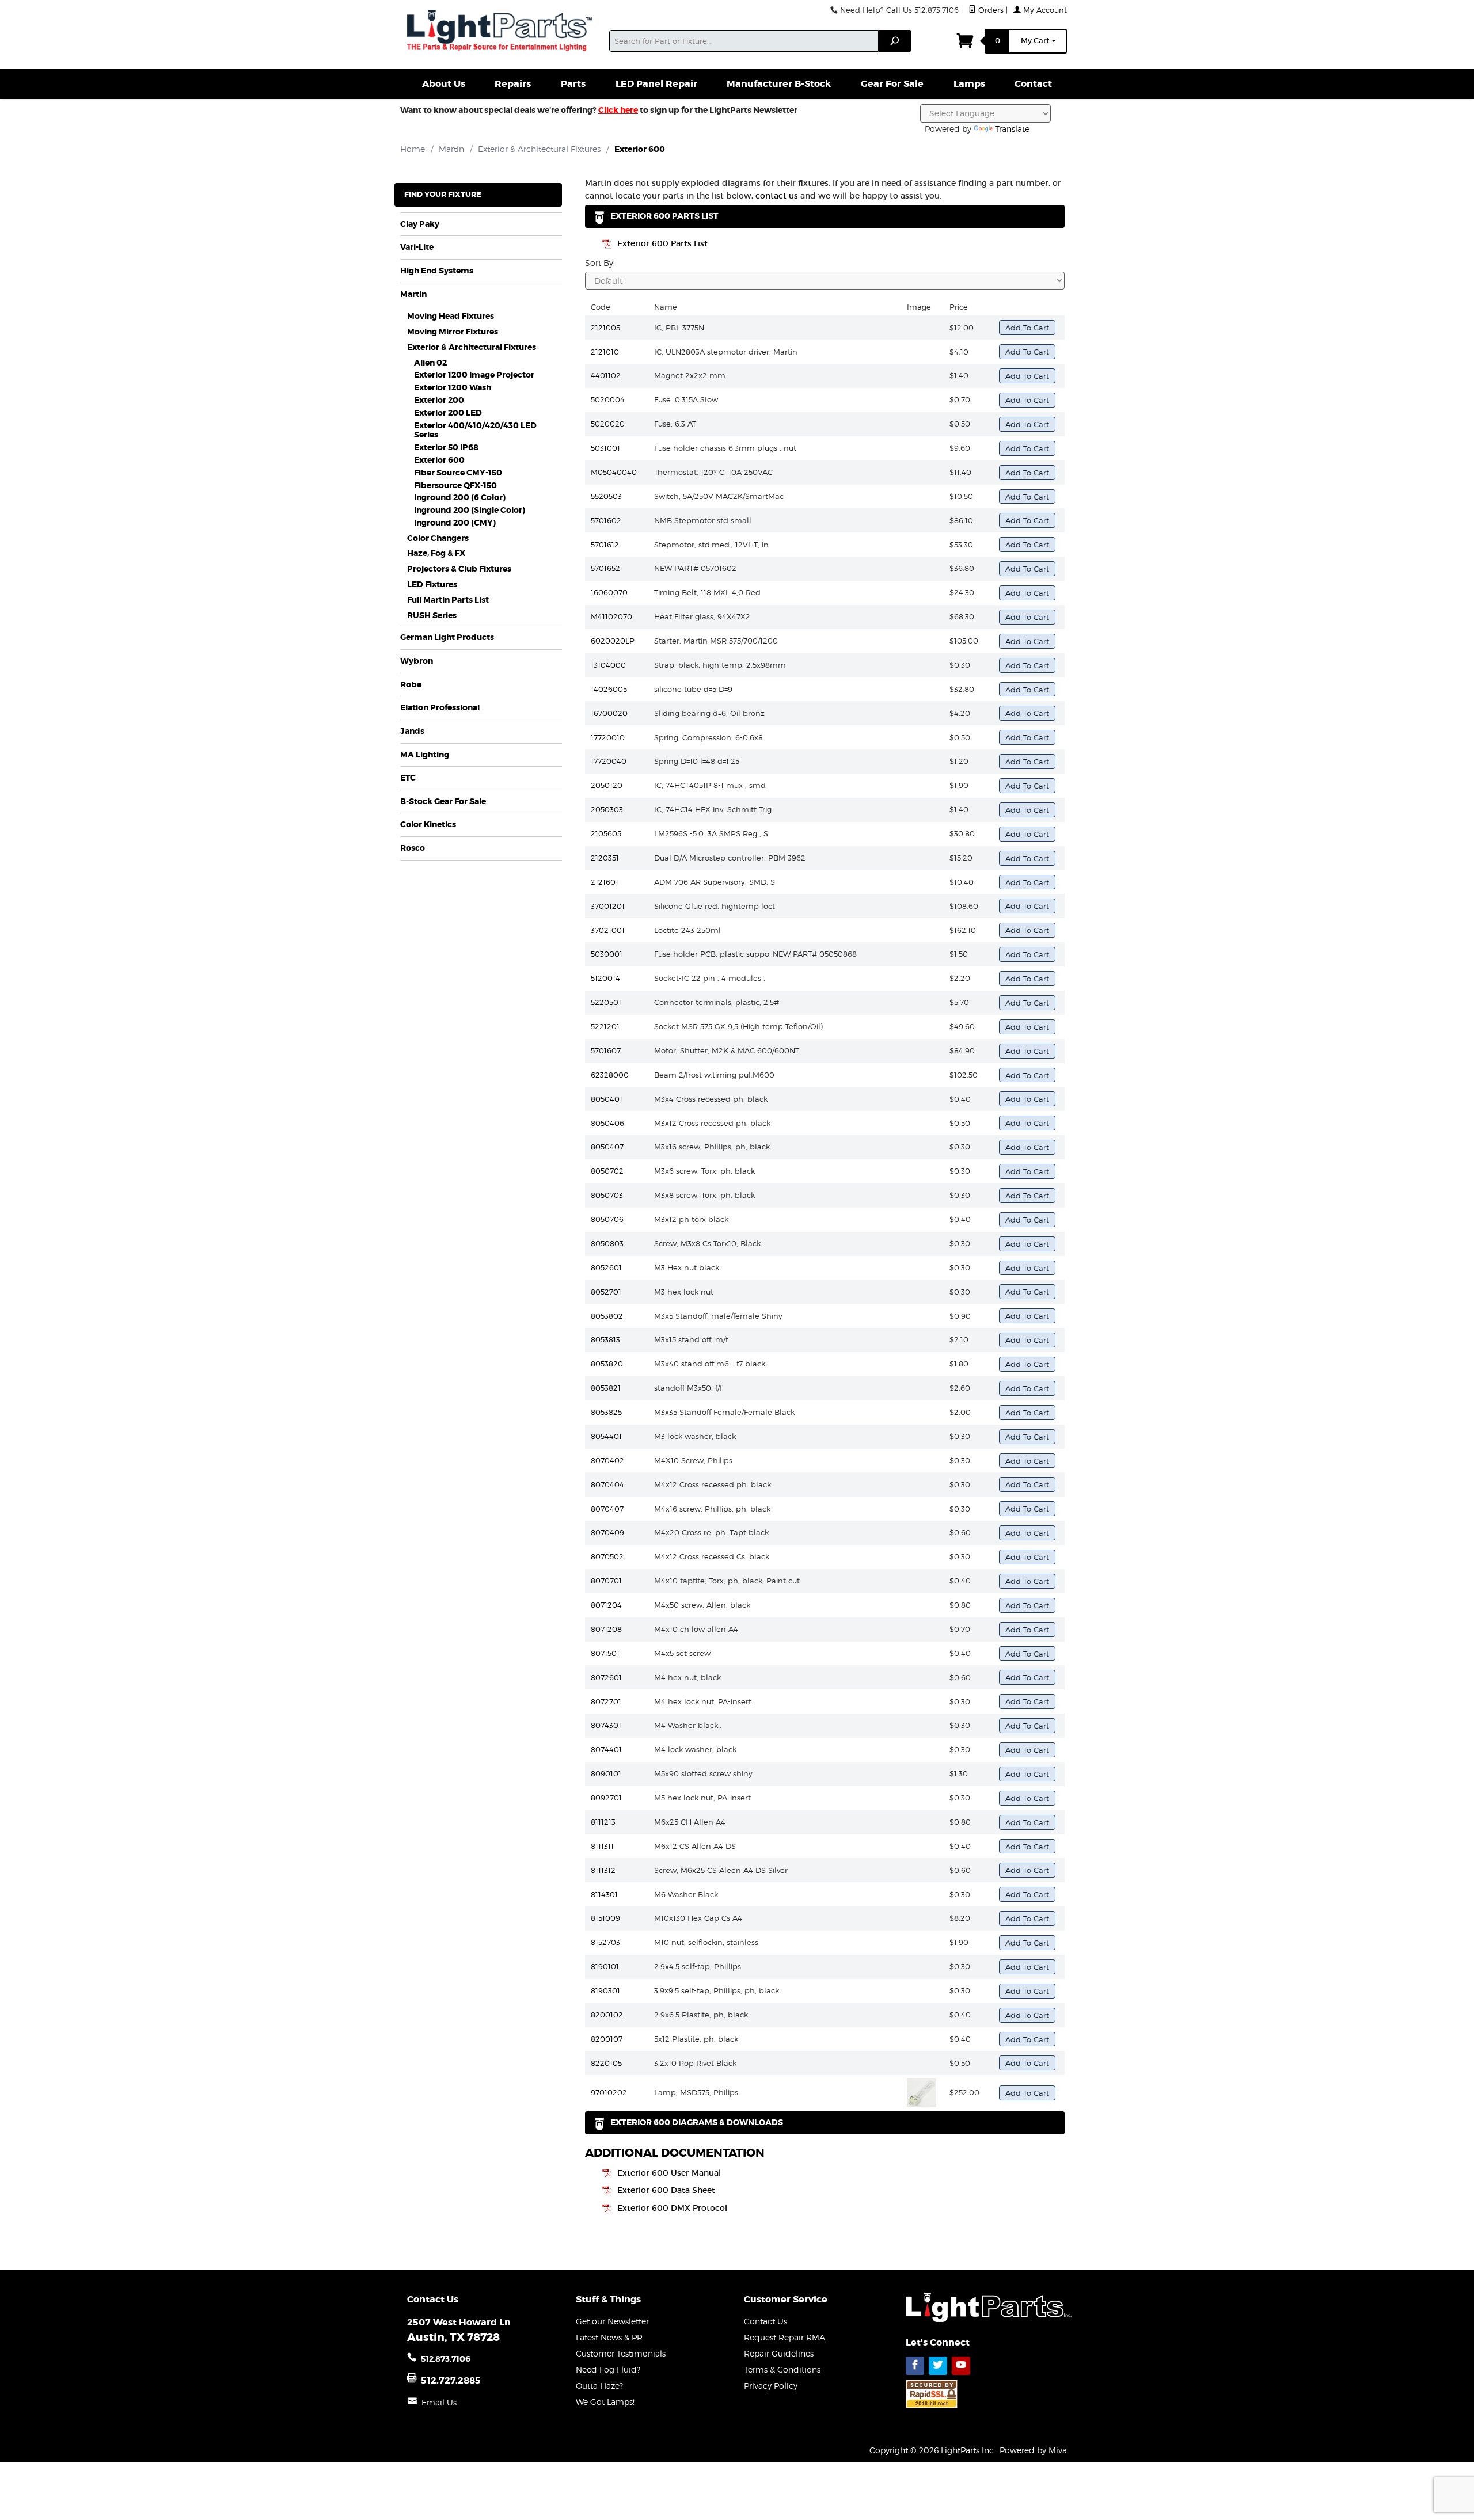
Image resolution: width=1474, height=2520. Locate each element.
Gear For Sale (892, 84)
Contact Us (766, 2321)
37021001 (608, 930)
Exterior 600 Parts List (662, 243)
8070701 (606, 1581)
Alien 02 (430, 363)
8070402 (607, 1460)
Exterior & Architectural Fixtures (472, 347)
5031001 (605, 448)
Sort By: (600, 263)
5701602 (606, 520)
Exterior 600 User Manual (669, 2173)
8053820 (607, 1364)
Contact (1033, 84)
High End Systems (437, 271)
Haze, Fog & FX (436, 553)
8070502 (607, 1556)
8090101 (606, 1773)
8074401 (606, 1749)
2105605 (606, 833)
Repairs (513, 84)
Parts (573, 84)
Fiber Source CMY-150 (458, 473)
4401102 (606, 375)
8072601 (606, 1677)
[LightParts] (501, 32)
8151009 (605, 1918)
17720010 (608, 737)
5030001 (607, 954)
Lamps (969, 84)
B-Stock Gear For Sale (443, 802)
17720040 (609, 761)
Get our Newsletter (612, 2321)
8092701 (606, 1798)
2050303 (607, 809)
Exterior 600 (439, 460)
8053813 (605, 1339)
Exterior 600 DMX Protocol (672, 2208)
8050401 (607, 1099)
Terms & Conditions (782, 2369)
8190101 (605, 1966)
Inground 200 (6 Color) (460, 498)
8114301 (604, 1894)
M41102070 (611, 616)
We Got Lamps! (605, 2402)
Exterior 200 (439, 400)
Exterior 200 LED (448, 413)
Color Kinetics (428, 825)
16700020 (609, 713)
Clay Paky (420, 224)
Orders (990, 10)
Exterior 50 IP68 (446, 448)
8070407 (607, 1509)
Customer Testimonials (621, 2353)
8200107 (607, 2039)
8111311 (602, 1846)
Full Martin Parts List (448, 600)
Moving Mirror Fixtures (453, 332)
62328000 (610, 1075)
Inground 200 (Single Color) (470, 510)
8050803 (607, 1243)
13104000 (608, 665)
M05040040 (614, 472)
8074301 (606, 1725)
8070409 (607, 1532)
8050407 (607, 1147)
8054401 (606, 1436)
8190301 (605, 1990)
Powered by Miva (1033, 2450)
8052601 (606, 1267)
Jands (412, 731)
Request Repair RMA (785, 2337)
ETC (408, 778)
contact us (777, 196)
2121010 (605, 352)
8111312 (603, 1870)
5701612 (605, 545)
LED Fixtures (432, 585)
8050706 (607, 1219)
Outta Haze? (599, 2386)
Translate (1012, 129)
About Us (444, 84)
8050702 (607, 1171)
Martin (413, 294)
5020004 (608, 399)
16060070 (609, 592)
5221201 (605, 1026)
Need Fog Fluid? (608, 2369)
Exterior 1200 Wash (453, 388)
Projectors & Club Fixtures (459, 569)
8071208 (606, 1629)
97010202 (609, 2092)
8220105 (606, 2063)
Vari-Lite (417, 247)
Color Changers (438, 538)
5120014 (605, 978)
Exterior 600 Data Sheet (666, 2190)
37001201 (608, 906)
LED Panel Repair (656, 84)
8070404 (607, 1484)
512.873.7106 (446, 2359)
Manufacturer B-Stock (779, 84)
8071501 (605, 1653)
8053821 (606, 1388)
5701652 (605, 568)
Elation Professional (440, 708)
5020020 (608, 424)
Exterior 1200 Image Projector (474, 375)
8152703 (605, 1942)
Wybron (417, 661)
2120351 (605, 858)
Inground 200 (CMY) (455, 523)
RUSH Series (432, 616)
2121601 (605, 882)
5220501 (606, 1002)
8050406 (607, 1123)
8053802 (607, 1316)
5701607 (606, 1050)
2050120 (607, 785)
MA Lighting (425, 755)
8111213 (603, 1822)
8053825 (606, 1412)
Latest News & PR (609, 2337)
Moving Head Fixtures (451, 316)
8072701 (606, 1701)
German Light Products (447, 637)
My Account (1044, 10)
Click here (618, 110)
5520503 (606, 496)
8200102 (607, 2015)
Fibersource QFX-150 (455, 486)
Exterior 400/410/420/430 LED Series (475, 431)
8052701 (606, 1292)
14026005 (609, 689)
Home (413, 149)
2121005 (605, 328)
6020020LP (613, 641)
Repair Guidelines (779, 2353)
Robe (411, 685)
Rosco (413, 848)
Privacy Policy (771, 2386)
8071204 (606, 1605)
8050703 (607, 1195)
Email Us (439, 2402)
